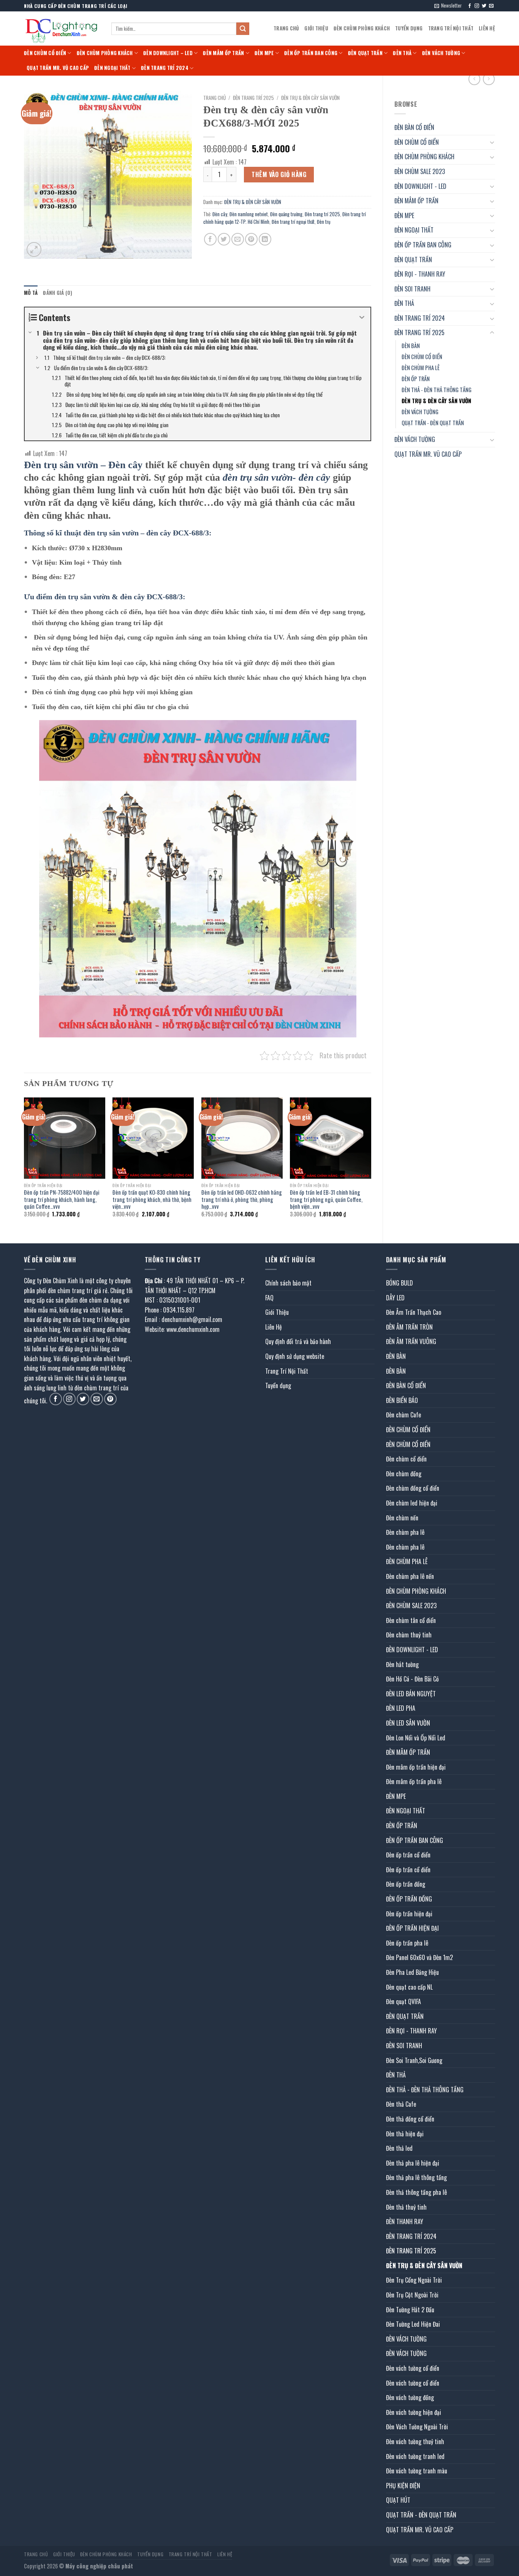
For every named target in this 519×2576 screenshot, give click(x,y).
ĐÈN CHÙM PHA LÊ (421, 368)
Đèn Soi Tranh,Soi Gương (414, 2060)
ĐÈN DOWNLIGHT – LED (168, 53)
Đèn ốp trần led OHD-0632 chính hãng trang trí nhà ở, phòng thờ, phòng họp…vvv (242, 1200)
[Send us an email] (491, 6)
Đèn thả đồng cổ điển (410, 2119)
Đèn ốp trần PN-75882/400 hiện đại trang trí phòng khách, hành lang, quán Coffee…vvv (62, 1200)
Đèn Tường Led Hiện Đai (413, 2324)
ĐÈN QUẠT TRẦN (365, 53)
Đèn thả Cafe (401, 2104)
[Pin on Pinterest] (251, 239)
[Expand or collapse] (362, 317)
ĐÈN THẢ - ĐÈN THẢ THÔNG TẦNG (437, 390)
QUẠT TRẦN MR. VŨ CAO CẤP (58, 68)
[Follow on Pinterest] (110, 1399)
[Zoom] (34, 249)
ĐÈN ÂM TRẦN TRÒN (409, 1327)
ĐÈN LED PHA (401, 1708)
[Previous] (24, 1164)
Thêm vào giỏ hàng (279, 174)
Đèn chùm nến (402, 1518)
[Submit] (243, 29)
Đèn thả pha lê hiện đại (413, 2163)
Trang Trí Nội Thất (451, 28)
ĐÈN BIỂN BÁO (402, 1400)
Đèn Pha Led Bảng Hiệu (412, 1972)
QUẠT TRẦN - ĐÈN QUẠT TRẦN (433, 423)
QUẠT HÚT (398, 2500)
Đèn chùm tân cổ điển (411, 1620)
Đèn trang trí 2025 (322, 214)
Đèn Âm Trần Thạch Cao (414, 1312)
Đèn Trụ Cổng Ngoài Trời (414, 2280)
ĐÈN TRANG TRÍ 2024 (165, 68)
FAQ (269, 1298)
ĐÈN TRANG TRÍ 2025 (419, 332)
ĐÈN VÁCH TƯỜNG (441, 53)
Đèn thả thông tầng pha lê (416, 2192)
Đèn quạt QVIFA (403, 2001)
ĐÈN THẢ (402, 53)
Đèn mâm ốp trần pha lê (414, 1781)
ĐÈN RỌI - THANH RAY (420, 274)
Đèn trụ (324, 222)
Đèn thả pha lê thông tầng (416, 2177)
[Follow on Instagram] (477, 6)
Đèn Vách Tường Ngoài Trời (417, 2427)
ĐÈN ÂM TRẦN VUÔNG (411, 1341)
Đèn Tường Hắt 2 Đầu (410, 2310)
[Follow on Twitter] (484, 6)
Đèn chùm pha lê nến (410, 1576)
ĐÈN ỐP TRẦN (416, 379)
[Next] (371, 1164)
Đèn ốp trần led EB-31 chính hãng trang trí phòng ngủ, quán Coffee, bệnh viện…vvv (326, 1200)
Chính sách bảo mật (288, 1283)
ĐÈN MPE (264, 53)
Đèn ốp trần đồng (406, 1884)
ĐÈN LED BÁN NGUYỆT (411, 1694)
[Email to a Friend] (238, 239)
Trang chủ (214, 98)
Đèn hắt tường (402, 1664)
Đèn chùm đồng (404, 1474)
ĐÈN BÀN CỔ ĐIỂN (414, 127)
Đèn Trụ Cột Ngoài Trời (412, 2295)
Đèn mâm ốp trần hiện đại (416, 1767)
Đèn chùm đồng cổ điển (413, 1488)
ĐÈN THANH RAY (405, 2221)
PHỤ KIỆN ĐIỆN (403, 2486)
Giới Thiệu (316, 28)
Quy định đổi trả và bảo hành (298, 1341)
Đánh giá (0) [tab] (58, 293)
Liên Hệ (487, 28)
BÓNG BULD (400, 1283)
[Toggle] (492, 142)
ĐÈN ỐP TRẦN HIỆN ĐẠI (412, 1928)
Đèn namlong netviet (249, 214)
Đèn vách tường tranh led (415, 2456)
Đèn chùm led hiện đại (412, 1503)
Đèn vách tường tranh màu (417, 2471)
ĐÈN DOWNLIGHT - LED (420, 186)
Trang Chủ (286, 28)
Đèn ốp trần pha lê (407, 1943)
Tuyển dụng (409, 28)
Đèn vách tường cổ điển (413, 2368)
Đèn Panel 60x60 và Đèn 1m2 (419, 1957)
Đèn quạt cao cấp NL (409, 1987)
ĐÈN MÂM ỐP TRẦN (223, 53)
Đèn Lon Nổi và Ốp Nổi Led (416, 1738)
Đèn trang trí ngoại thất (293, 222)
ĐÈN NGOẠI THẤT (112, 68)
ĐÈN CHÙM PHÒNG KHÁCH (362, 28)
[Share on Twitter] (224, 239)
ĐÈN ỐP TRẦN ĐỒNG (409, 1899)
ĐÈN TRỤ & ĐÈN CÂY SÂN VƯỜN (436, 401)
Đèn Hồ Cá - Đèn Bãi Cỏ (412, 1679)
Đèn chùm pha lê (405, 1532)
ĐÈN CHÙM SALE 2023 (420, 171)
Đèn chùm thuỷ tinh (409, 1635)
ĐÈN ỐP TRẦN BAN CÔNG (311, 53)
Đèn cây (220, 214)
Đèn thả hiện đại (405, 2134)
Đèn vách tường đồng (410, 2397)
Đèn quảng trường (286, 214)
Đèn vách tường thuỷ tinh (415, 2441)
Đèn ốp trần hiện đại (409, 1914)
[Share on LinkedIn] (265, 239)
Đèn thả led (399, 2148)
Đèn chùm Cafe (403, 1415)
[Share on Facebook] (210, 239)
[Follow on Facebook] (470, 6)
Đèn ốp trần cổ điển (408, 1855)
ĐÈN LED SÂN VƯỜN (408, 1723)
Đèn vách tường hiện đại (414, 2412)
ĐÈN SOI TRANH (412, 289)
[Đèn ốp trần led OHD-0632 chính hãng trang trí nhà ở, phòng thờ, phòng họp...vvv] (242, 1138)
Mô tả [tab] (31, 293)
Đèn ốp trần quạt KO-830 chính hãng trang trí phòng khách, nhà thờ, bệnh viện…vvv (152, 1200)
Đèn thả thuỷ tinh (406, 2207)
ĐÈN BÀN (411, 346)
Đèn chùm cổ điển (406, 1459)
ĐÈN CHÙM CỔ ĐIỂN (45, 53)
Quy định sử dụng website (295, 1356)
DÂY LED (395, 1298)
